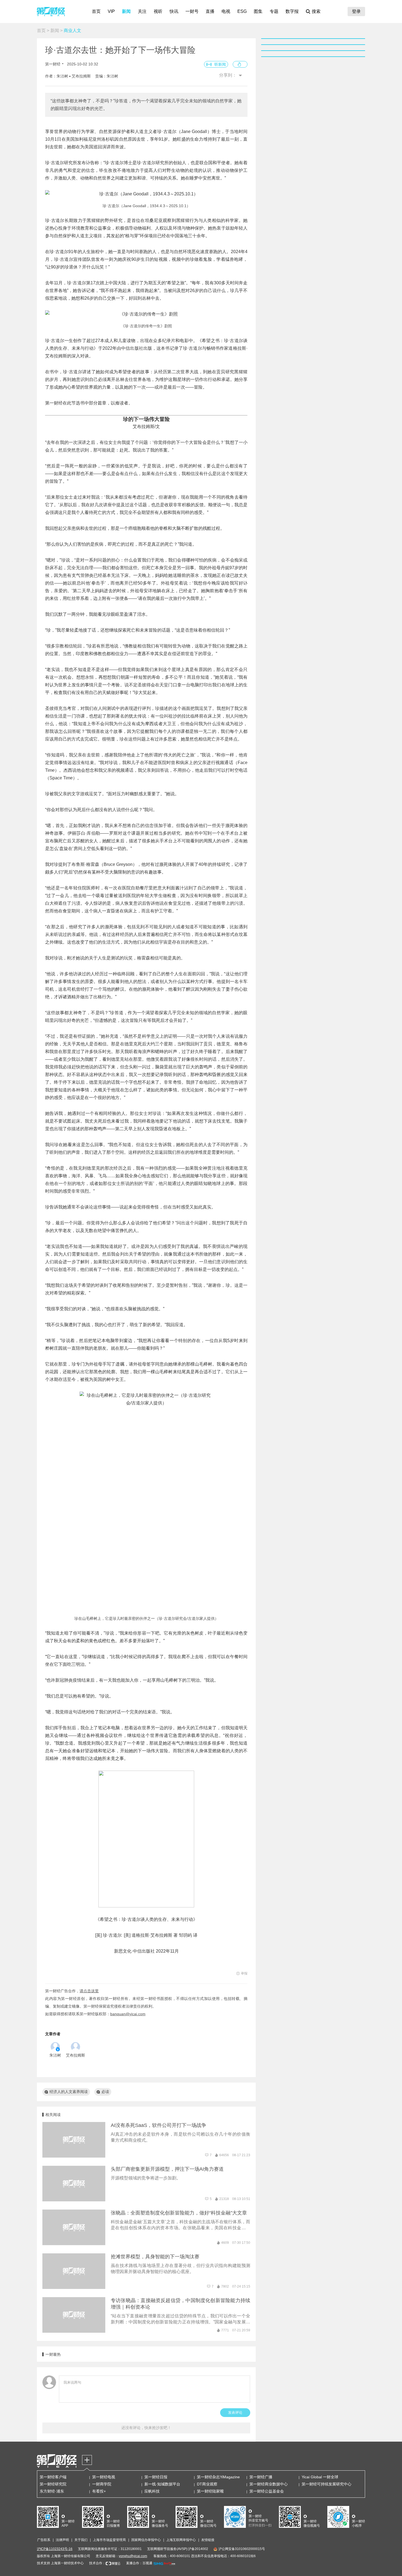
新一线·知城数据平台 (162, 2484)
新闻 (126, 11)
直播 (210, 11)
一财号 (192, 11)
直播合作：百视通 (139, 2563)
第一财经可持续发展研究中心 (327, 2484)
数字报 (292, 11)
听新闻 (220, 64)
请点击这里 (89, 1991)
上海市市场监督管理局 (109, 2540)
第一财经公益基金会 (267, 2491)
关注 (142, 11)
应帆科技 (152, 2491)
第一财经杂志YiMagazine (218, 2477)
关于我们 (81, 2540)
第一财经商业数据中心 (269, 2484)
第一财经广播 (261, 2477)
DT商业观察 (207, 2484)
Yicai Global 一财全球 (320, 2477)
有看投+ (99, 2491)
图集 (258, 11)
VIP (111, 11)
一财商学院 (102, 2484)
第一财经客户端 (53, 2477)
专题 (274, 11)
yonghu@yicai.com (133, 2556)
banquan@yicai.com (128, 2014)
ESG (242, 11)
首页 (96, 11)
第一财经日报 (156, 2477)
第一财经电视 (104, 2477)
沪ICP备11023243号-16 (55, 2549)
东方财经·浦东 (52, 2491)
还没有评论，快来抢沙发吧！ (146, 2428)
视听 (158, 11)
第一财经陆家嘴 (210, 2491)
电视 (226, 11)
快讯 (174, 11)
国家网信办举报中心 (146, 2540)
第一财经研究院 (53, 2484)
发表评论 (235, 2412)
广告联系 (44, 2540)
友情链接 (208, 2540)
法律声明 (62, 2540)
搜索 (316, 11)
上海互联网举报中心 (181, 2540)
